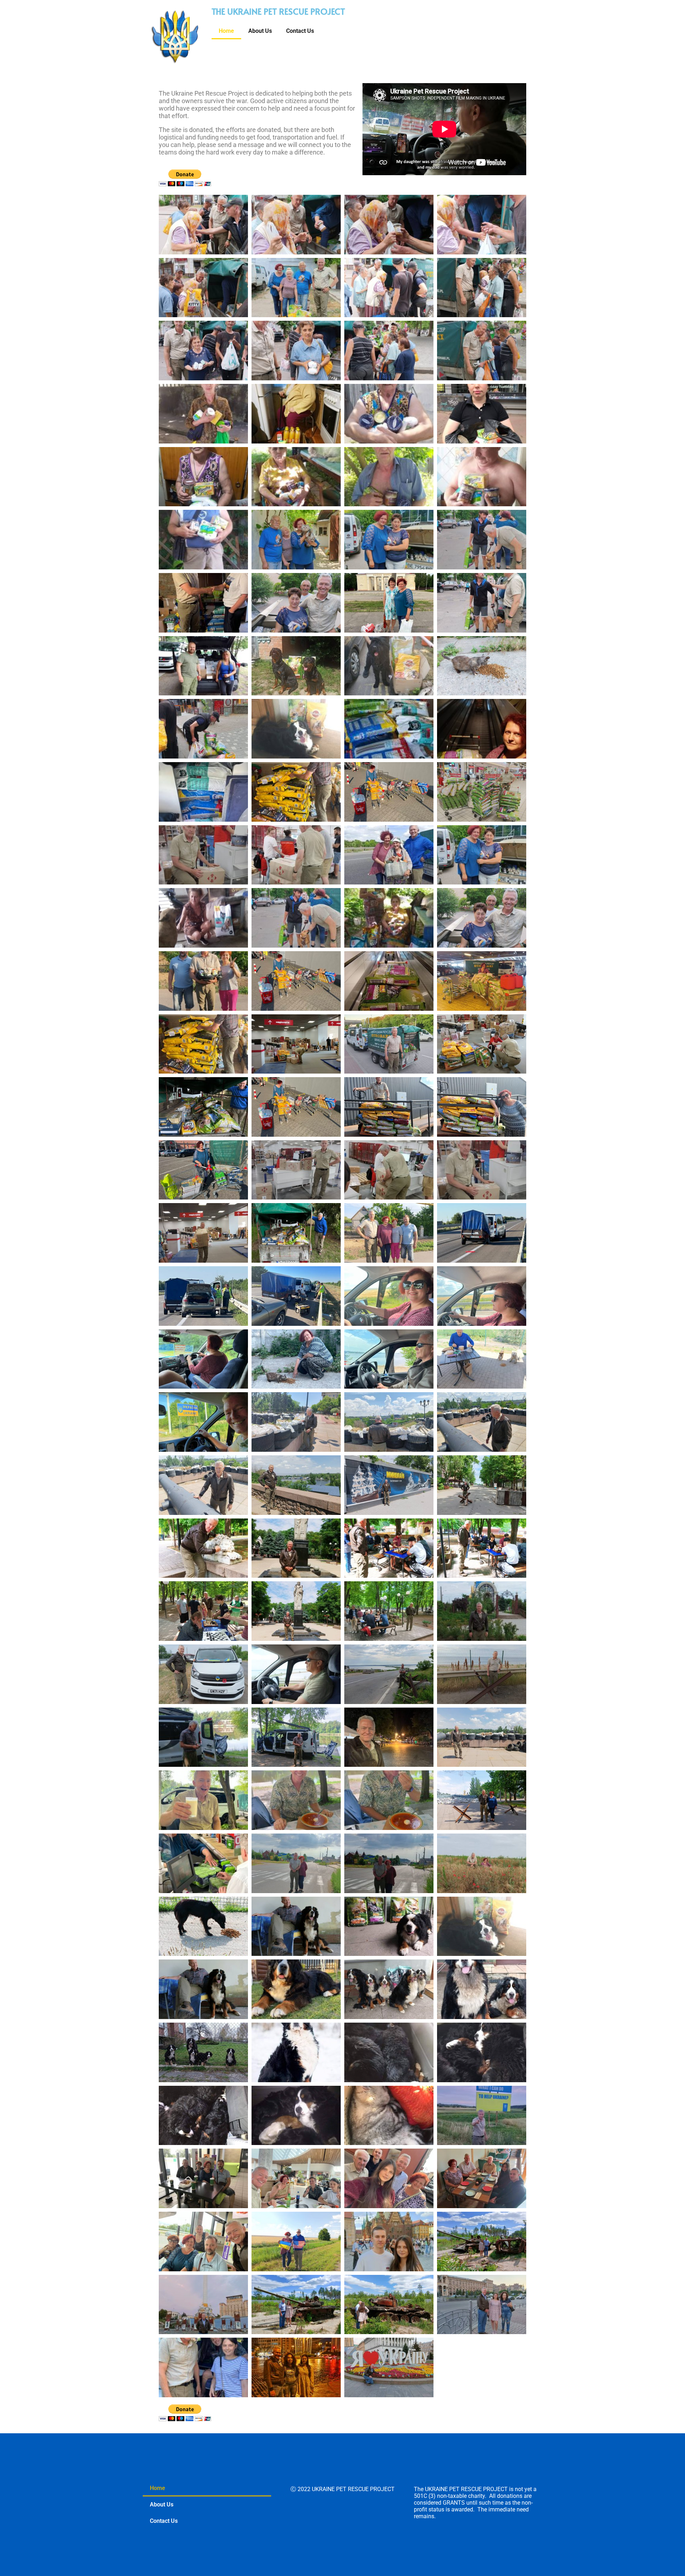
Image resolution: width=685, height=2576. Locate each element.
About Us (260, 31)
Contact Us (300, 31)
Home (226, 31)
